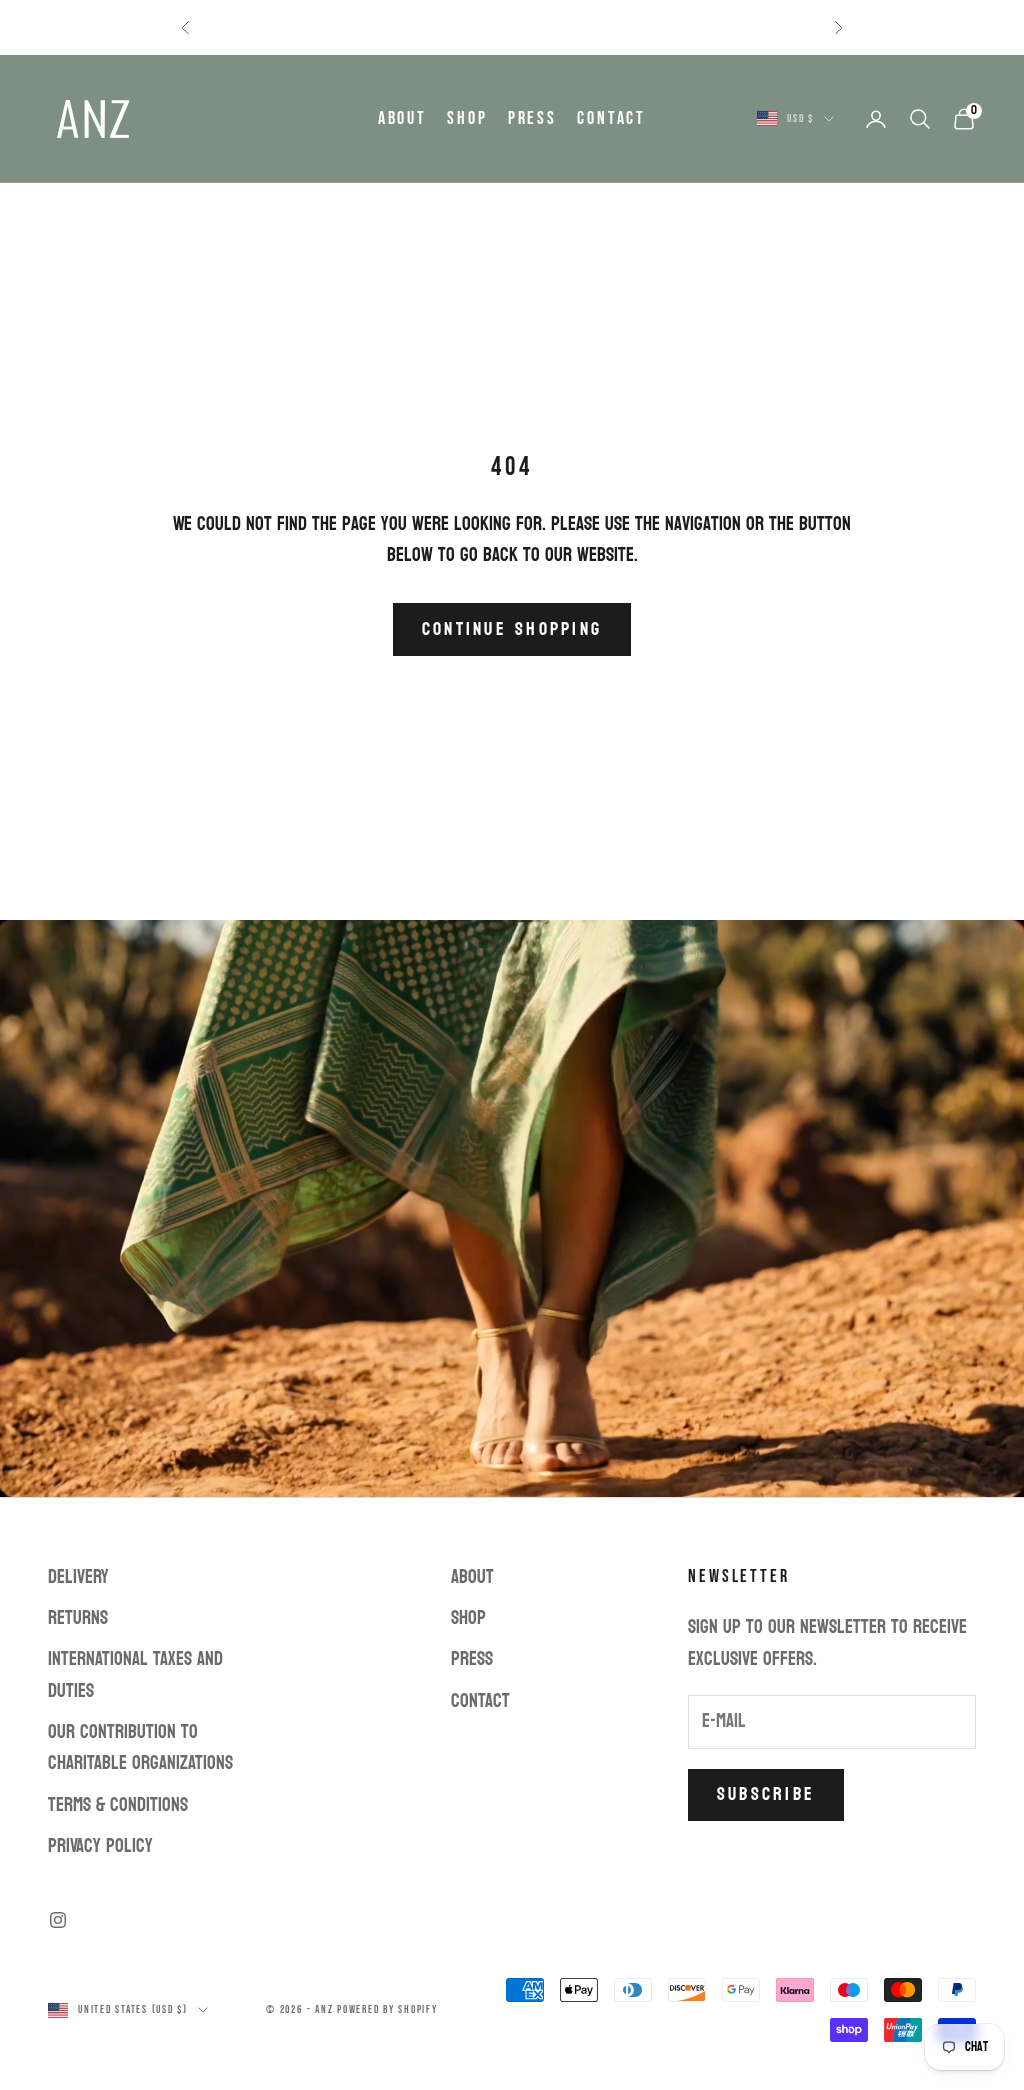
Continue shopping (512, 629)
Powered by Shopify (387, 2009)
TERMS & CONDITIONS (118, 1805)
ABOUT (402, 118)
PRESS (532, 118)
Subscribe (766, 1794)
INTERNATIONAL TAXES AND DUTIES (135, 1674)
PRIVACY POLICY (100, 1846)
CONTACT (611, 118)
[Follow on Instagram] (58, 1920)
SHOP (467, 118)
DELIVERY (78, 1577)
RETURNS (78, 1618)
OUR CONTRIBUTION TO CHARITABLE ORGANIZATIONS (140, 1747)
